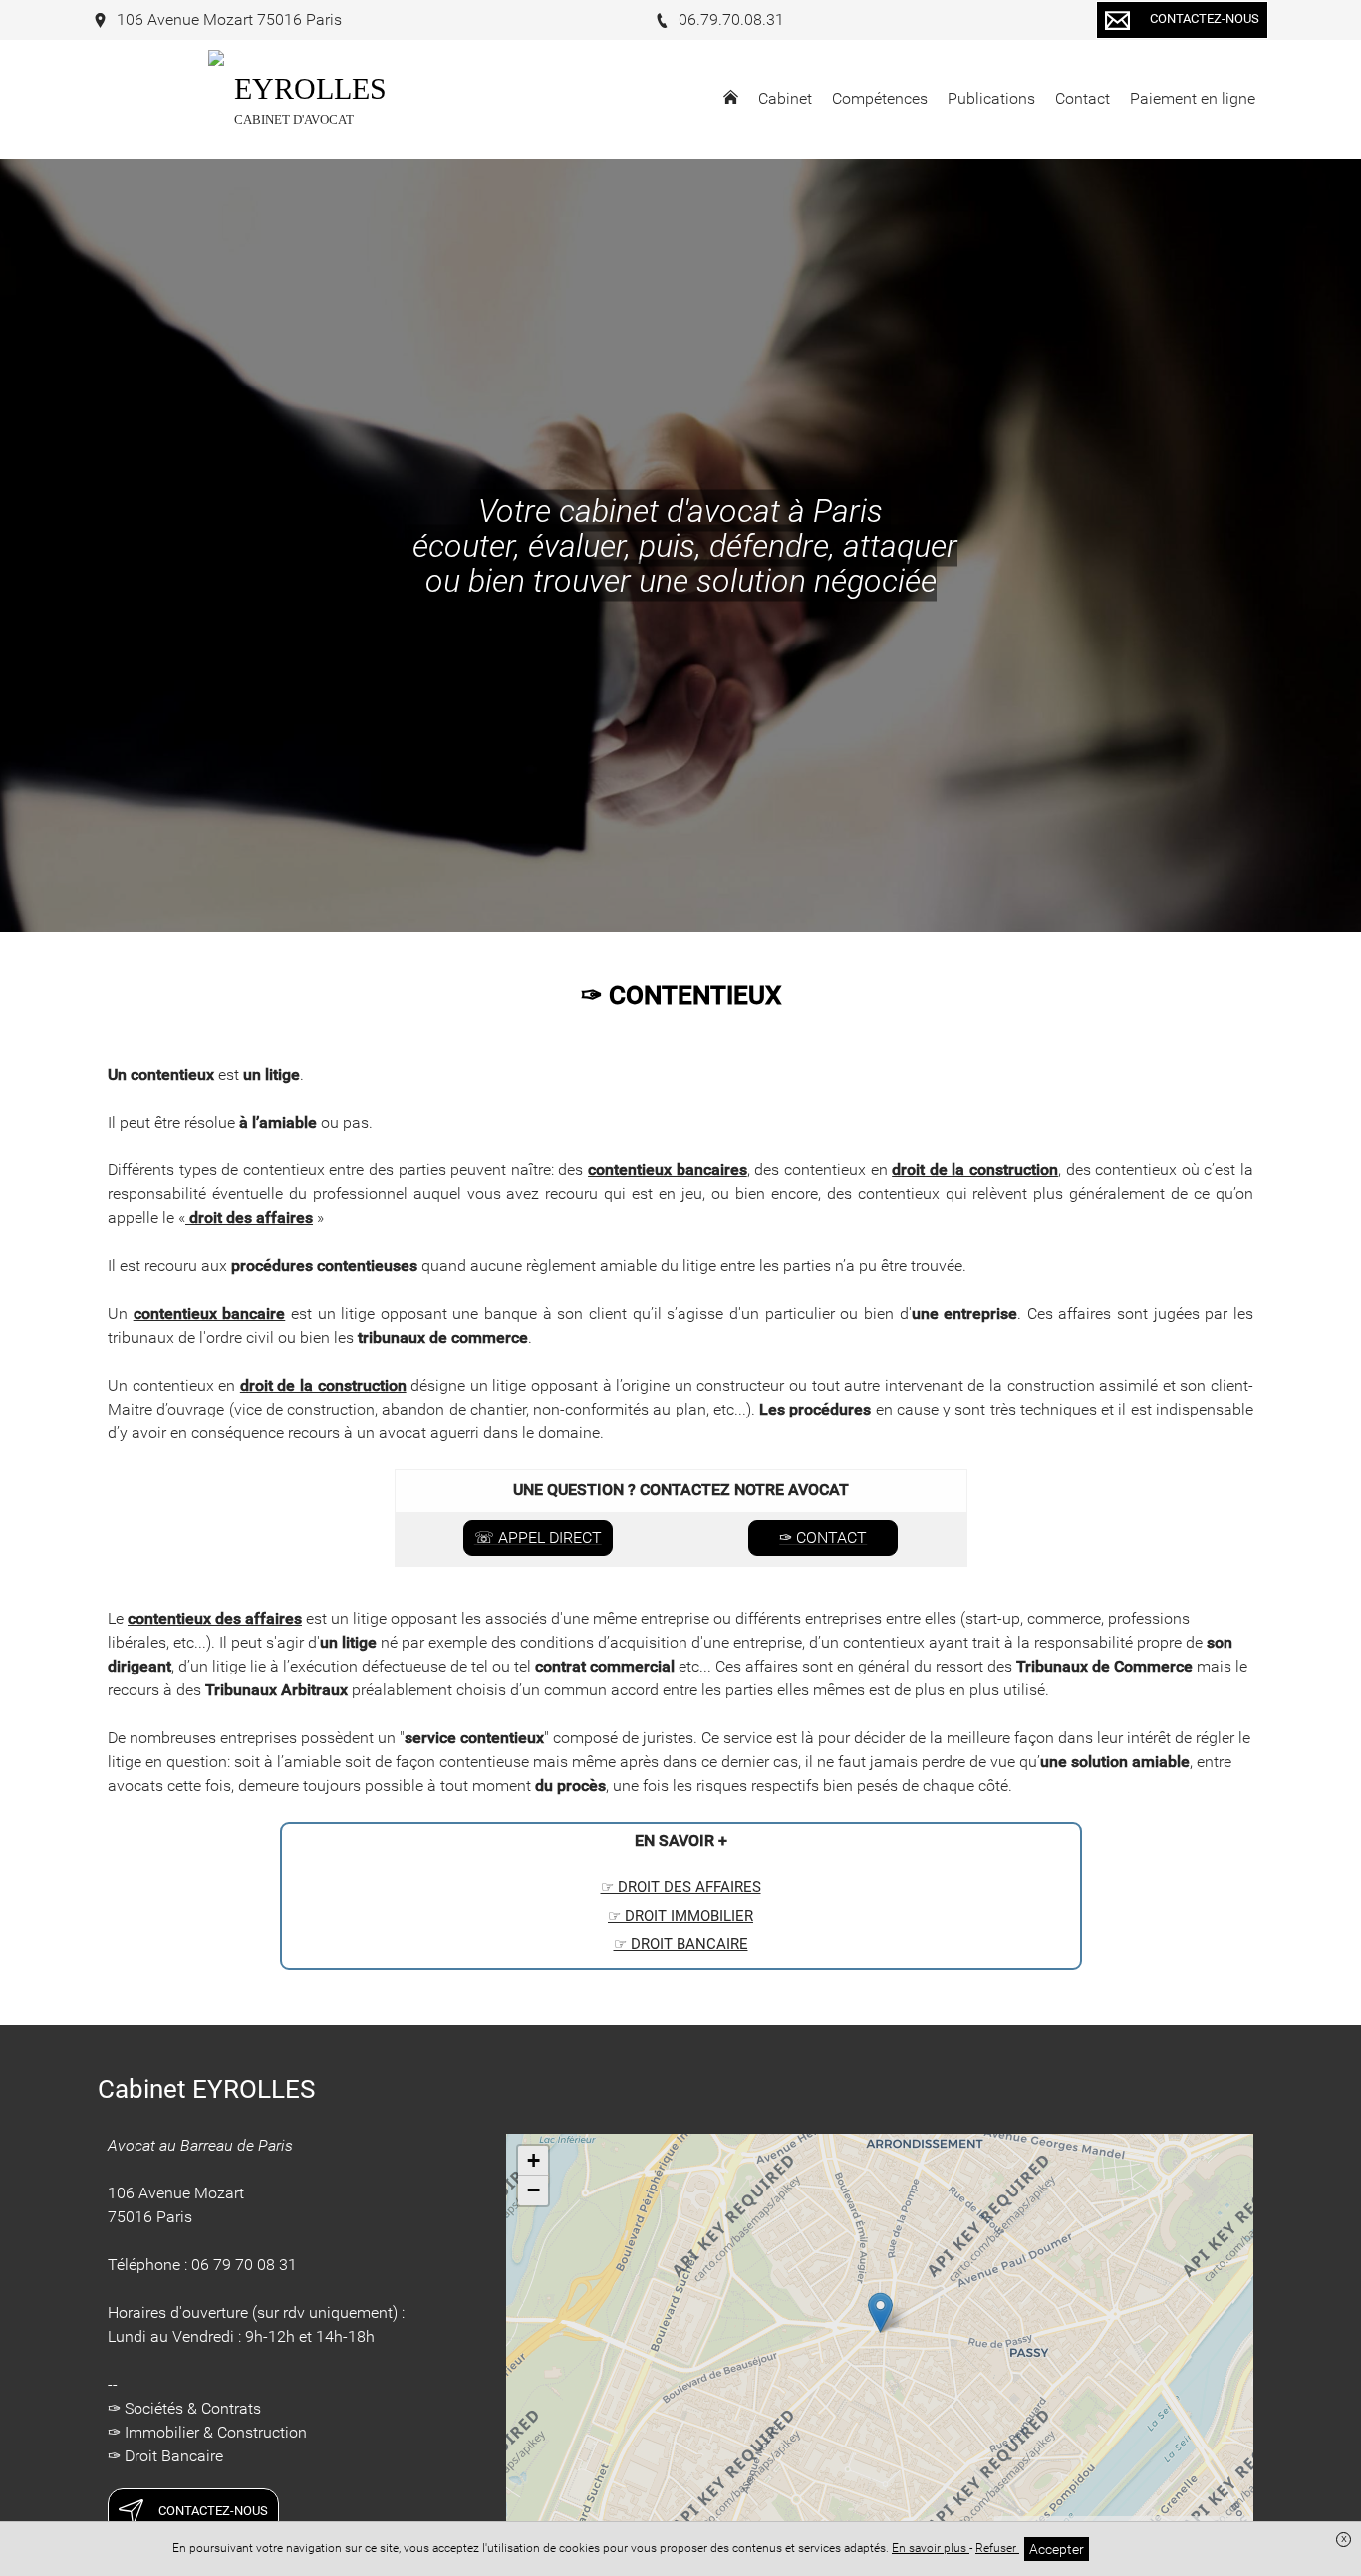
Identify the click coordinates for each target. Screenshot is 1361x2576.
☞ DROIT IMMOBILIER (680, 1916)
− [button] (534, 2190)
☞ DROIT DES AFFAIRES (681, 1887)
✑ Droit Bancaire (165, 2456)
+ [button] (534, 2160)
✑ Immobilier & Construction (207, 2432)
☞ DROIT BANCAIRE (681, 1944)
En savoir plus (931, 2548)
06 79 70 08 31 (244, 2265)
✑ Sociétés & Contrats (184, 2408)
